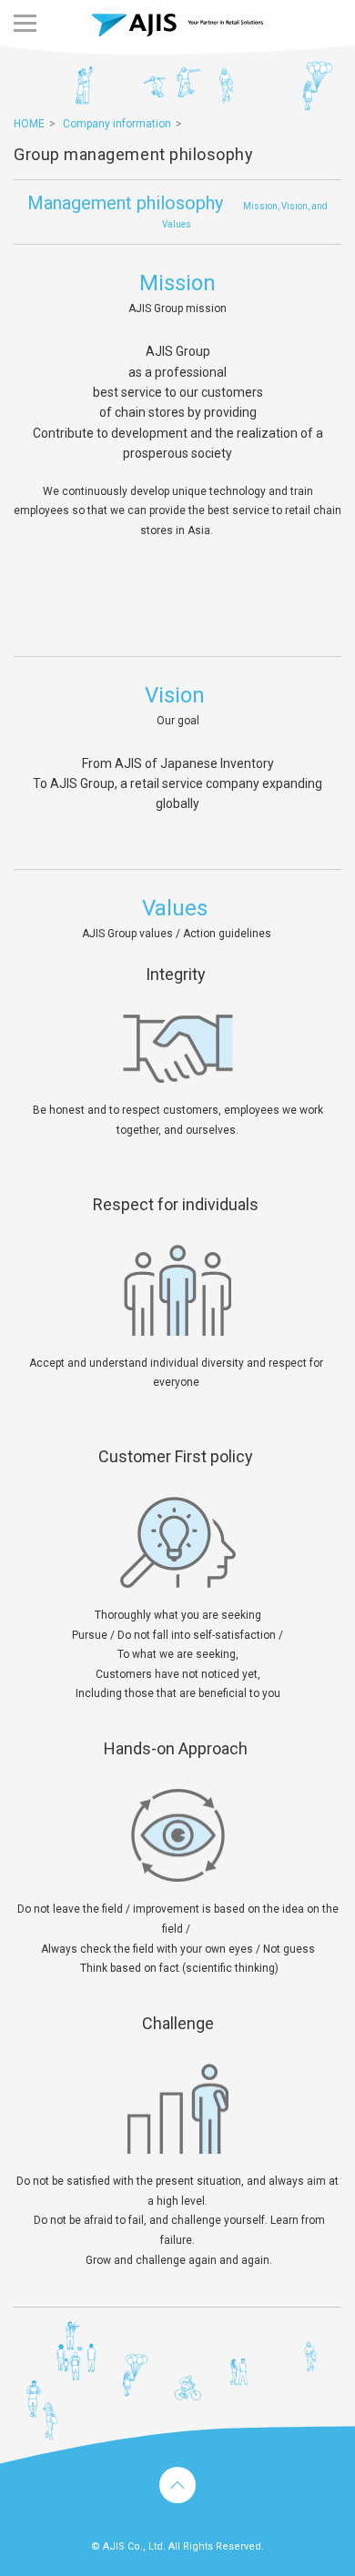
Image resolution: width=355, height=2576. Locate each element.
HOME (29, 124)
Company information (117, 124)
